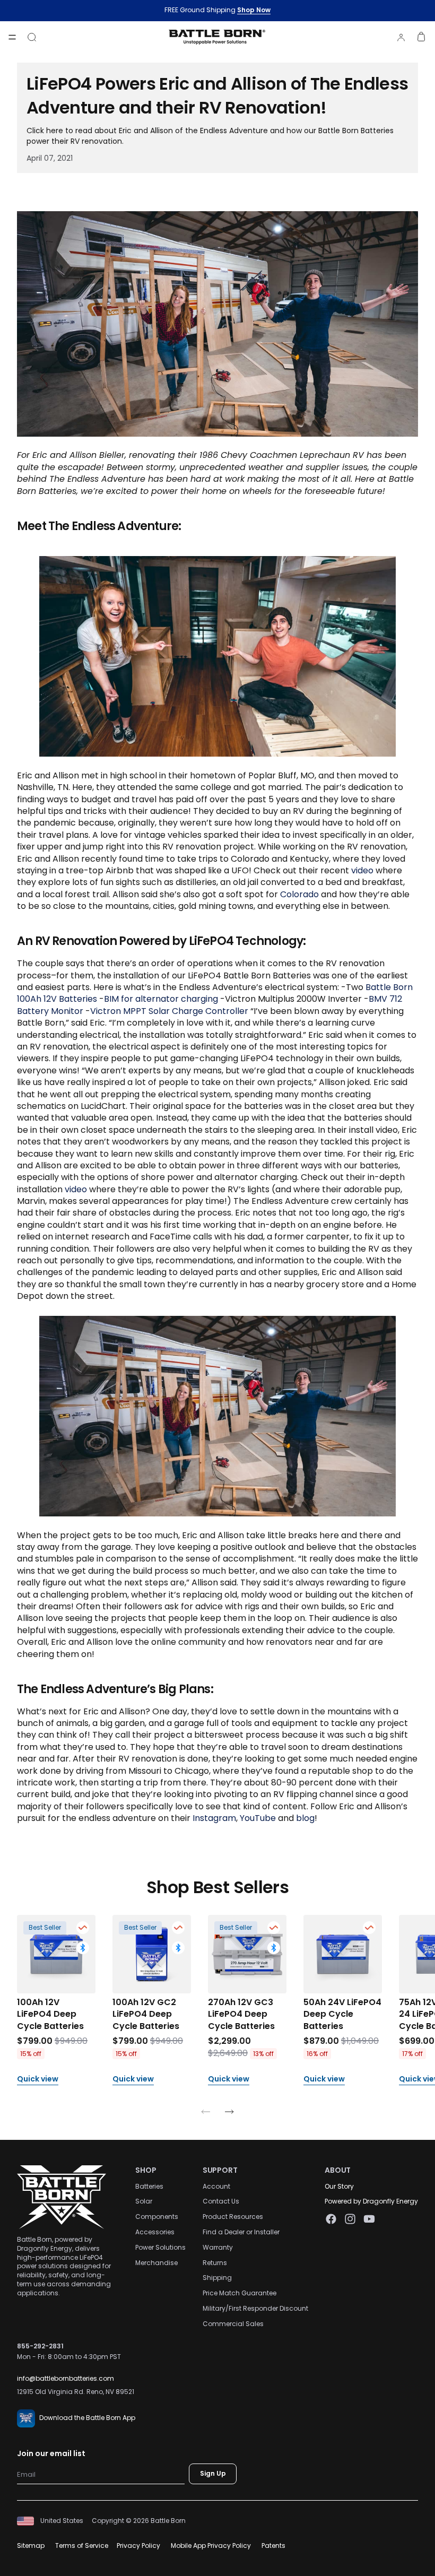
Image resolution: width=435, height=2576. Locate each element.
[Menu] (12, 37)
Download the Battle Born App (87, 2418)
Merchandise (156, 2263)
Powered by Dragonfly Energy (371, 2202)
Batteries (149, 2186)
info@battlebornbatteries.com (66, 2379)
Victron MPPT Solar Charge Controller (169, 1011)
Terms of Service (82, 2545)
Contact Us (221, 2202)
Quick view (38, 2080)
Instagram (214, 1818)
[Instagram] (350, 2219)
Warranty (218, 2247)
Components (157, 2217)
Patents (273, 2545)
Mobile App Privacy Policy (211, 2545)
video (362, 870)
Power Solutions (160, 2247)
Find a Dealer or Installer (241, 2232)
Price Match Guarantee (240, 2293)
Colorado (299, 894)
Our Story (339, 2186)
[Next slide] (229, 2114)
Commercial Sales (233, 2324)
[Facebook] (331, 2219)
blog (305, 1818)
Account (216, 2186)
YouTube (258, 1818)
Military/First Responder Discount (255, 2308)
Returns (215, 2263)
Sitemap (31, 2545)
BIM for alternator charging (161, 999)
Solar (144, 2202)
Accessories (155, 2232)
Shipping (217, 2278)
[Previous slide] (206, 2114)
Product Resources (233, 2217)
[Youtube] (369, 2219)
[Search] (32, 37)
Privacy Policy (138, 2545)
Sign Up (213, 2474)
